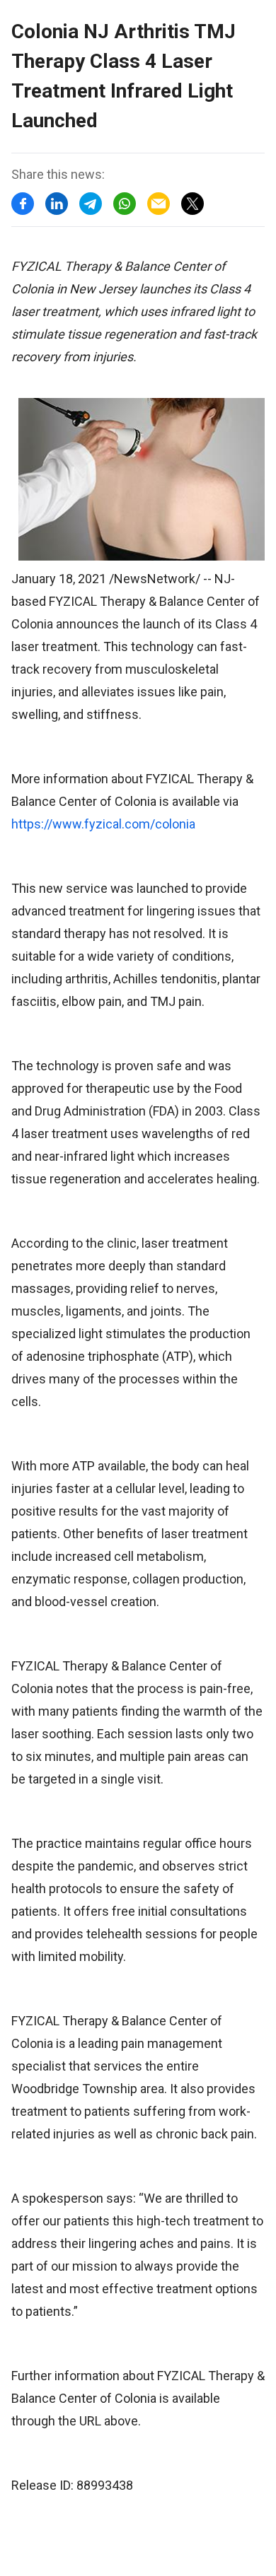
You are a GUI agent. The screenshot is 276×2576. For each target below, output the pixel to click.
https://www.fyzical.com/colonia (103, 824)
